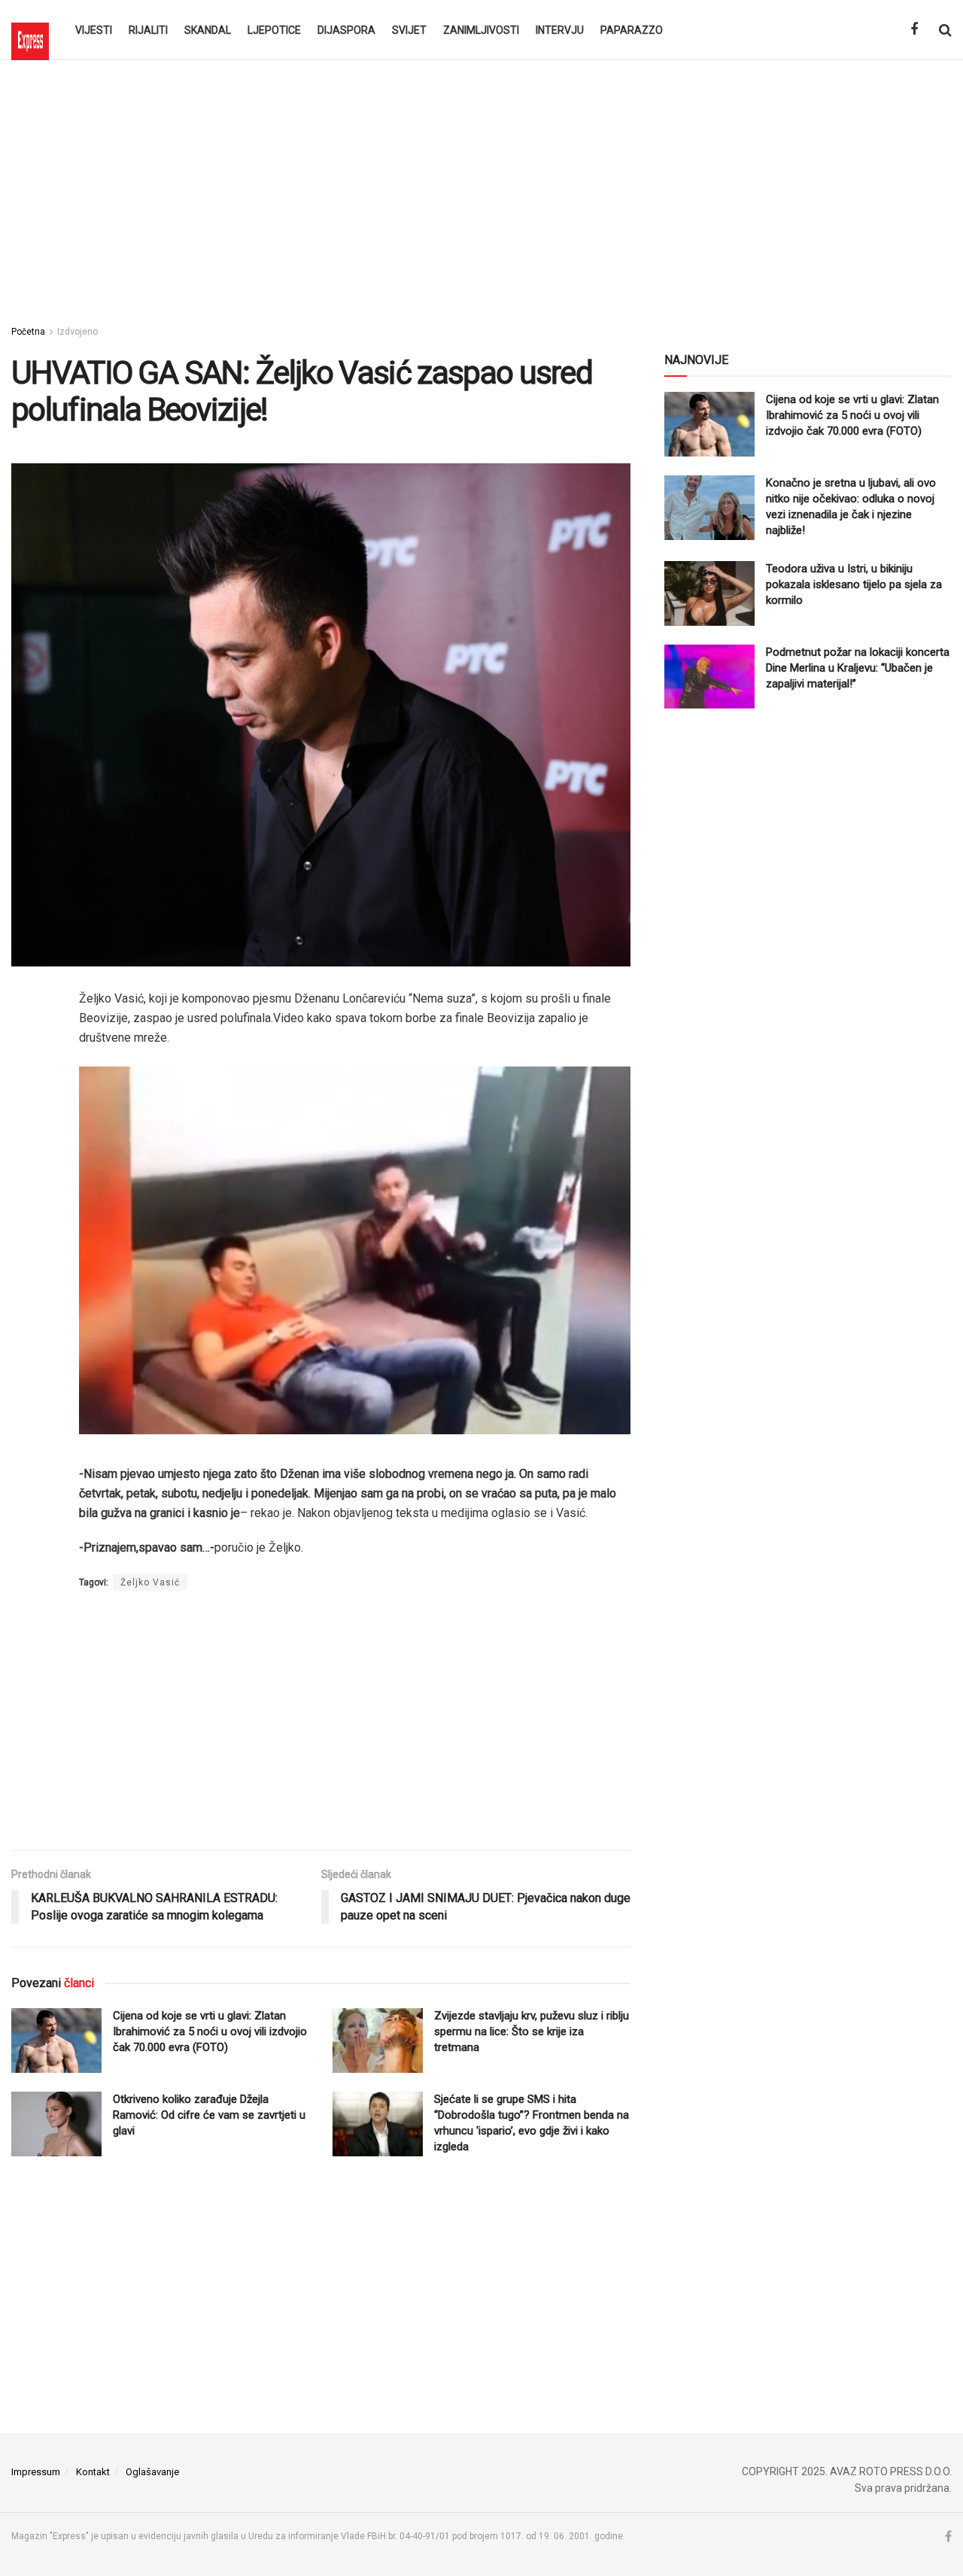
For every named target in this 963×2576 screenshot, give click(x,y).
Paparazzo (632, 30)
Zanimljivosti (481, 30)
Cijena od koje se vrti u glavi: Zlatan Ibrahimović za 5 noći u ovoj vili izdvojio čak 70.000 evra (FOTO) (210, 2031)
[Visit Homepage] (30, 30)
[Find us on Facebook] (914, 30)
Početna (28, 332)
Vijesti (94, 30)
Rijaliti (148, 30)
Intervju (560, 30)
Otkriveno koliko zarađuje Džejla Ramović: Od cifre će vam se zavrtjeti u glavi (209, 2115)
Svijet (409, 30)
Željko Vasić (150, 1582)
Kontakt (93, 2472)
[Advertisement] (481, 188)
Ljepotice (274, 30)
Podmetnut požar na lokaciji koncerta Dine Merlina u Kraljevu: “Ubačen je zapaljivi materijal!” (858, 668)
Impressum (36, 2472)
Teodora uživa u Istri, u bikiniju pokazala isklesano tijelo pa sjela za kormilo (854, 584)
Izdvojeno (77, 332)
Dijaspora (346, 30)
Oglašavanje (152, 2472)
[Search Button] (945, 30)
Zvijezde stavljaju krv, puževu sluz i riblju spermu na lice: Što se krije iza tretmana (532, 2031)
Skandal (208, 30)
